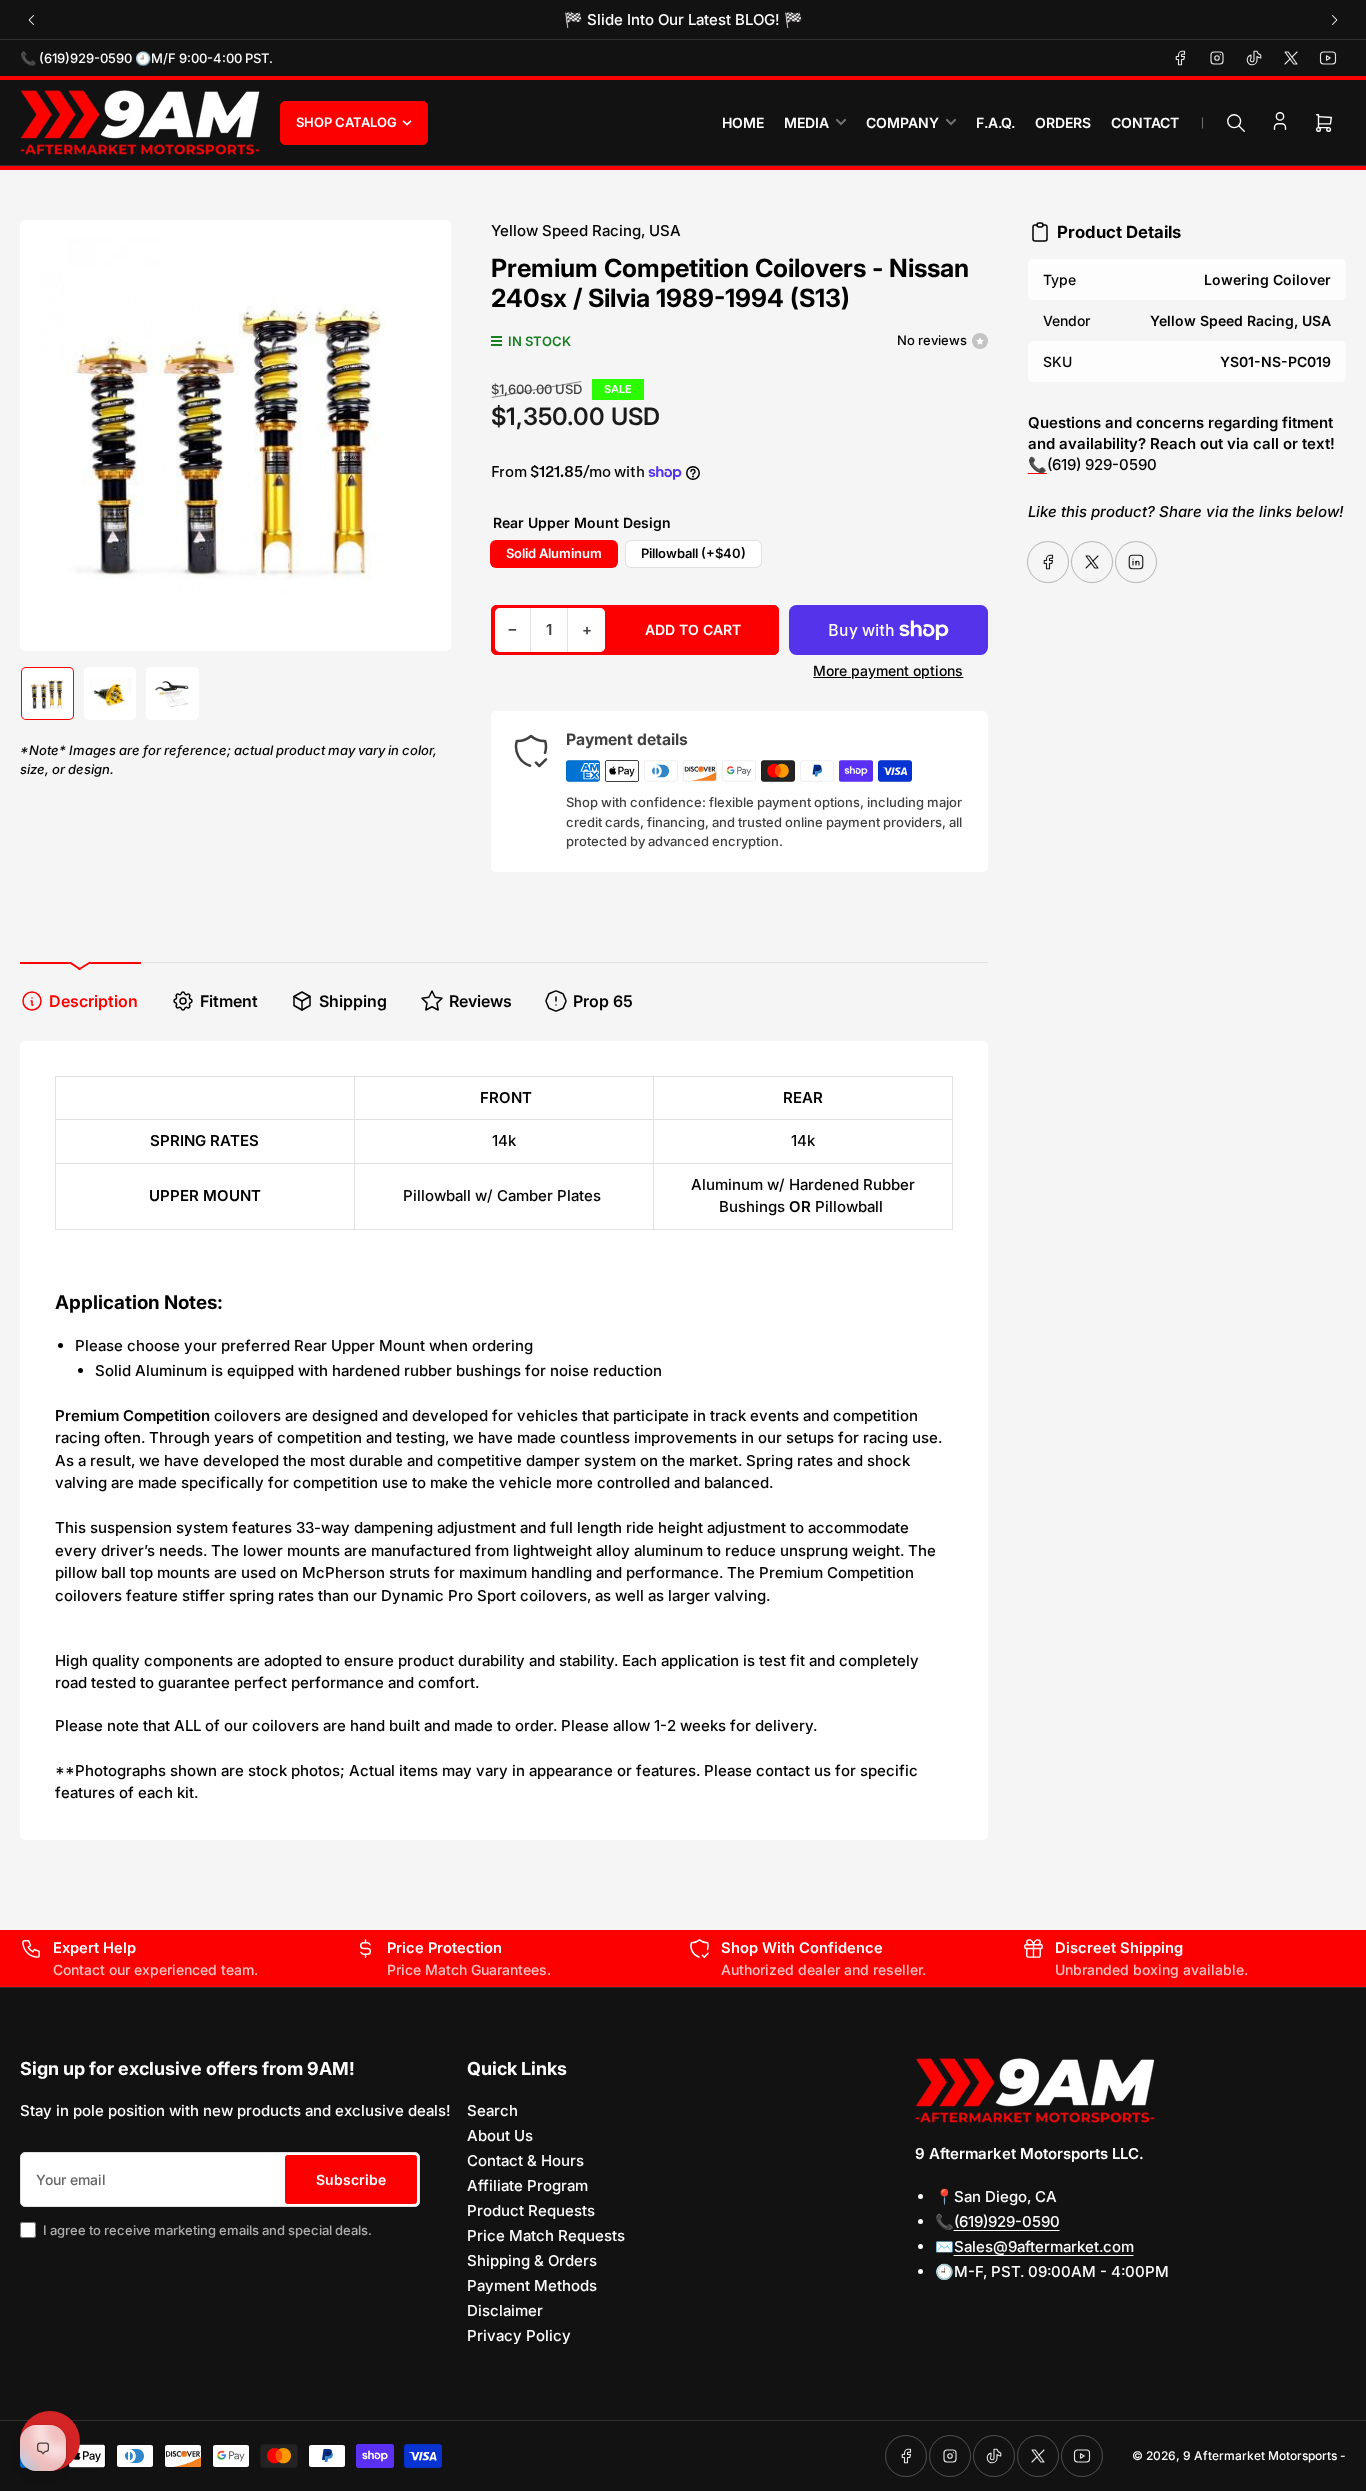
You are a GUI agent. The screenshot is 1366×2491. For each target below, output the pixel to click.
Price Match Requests (546, 2235)
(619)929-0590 (1007, 2221)
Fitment (229, 1001)
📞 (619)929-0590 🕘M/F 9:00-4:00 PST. (146, 58)
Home (743, 122)
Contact (1145, 122)
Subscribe (351, 2179)
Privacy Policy (519, 2335)
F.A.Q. (995, 122)
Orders (1063, 122)
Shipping (353, 1001)
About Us (500, 2135)
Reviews (480, 1001)
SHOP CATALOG (346, 122)
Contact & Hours (525, 2160)
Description (93, 1001)
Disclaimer (505, 2310)
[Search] (1236, 123)
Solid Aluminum (554, 553)
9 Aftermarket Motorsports (1260, 2455)
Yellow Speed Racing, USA (586, 230)
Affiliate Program (527, 2185)
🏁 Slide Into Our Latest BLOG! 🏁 (683, 19)
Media (806, 122)
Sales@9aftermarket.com (1044, 2246)
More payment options (888, 670)
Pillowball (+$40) (693, 553)
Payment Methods (532, 2285)
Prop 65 (603, 1001)
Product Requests (531, 2210)
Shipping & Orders (532, 2260)
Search (492, 2110)
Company (902, 122)
